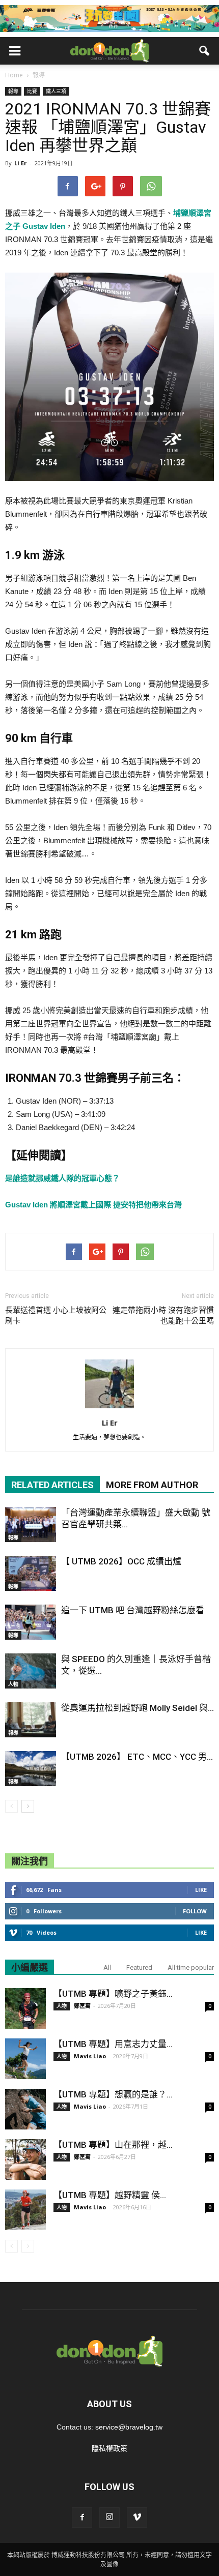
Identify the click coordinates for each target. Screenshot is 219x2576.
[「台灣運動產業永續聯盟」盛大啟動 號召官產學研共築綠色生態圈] (31, 1524)
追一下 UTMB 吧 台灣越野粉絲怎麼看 (133, 1610)
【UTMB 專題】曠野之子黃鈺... (113, 1994)
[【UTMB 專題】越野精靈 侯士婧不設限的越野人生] (25, 2210)
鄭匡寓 (82, 2006)
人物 (13, 1684)
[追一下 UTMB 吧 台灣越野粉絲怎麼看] (31, 1622)
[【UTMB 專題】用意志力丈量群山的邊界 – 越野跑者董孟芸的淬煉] (25, 2059)
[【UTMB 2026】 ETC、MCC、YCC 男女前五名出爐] (31, 1769)
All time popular (191, 1967)
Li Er (20, 163)
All (107, 1967)
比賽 (32, 91)
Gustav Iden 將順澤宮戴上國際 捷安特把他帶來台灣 (93, 1205)
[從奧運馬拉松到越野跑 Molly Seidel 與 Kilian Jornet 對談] (31, 1720)
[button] (205, 51)
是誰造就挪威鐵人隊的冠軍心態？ (62, 1178)
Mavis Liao (90, 2056)
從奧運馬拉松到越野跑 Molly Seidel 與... (138, 1708)
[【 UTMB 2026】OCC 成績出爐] (31, 1573)
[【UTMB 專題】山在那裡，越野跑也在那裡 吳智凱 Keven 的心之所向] (25, 2159)
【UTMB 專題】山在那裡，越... (113, 2145)
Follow (195, 1911)
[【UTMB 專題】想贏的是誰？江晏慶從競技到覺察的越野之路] (25, 2109)
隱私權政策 (109, 2448)
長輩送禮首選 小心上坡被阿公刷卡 (56, 1315)
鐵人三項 (56, 91)
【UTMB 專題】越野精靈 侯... (110, 2195)
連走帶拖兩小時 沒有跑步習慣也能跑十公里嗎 (163, 1315)
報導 (13, 91)
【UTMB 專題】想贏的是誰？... (113, 2094)
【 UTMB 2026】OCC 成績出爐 (121, 1561)
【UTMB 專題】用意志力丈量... (113, 2044)
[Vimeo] (137, 2518)
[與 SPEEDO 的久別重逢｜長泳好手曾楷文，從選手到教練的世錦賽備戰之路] (31, 1671)
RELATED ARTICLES (52, 1485)
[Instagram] (109, 2518)
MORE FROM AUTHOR (152, 1485)
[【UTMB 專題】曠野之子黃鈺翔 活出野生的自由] (25, 2008)
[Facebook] (82, 2518)
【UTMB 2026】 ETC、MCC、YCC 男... (137, 1757)
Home (14, 75)
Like (201, 1890)
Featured (139, 1967)
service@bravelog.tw (129, 2427)
